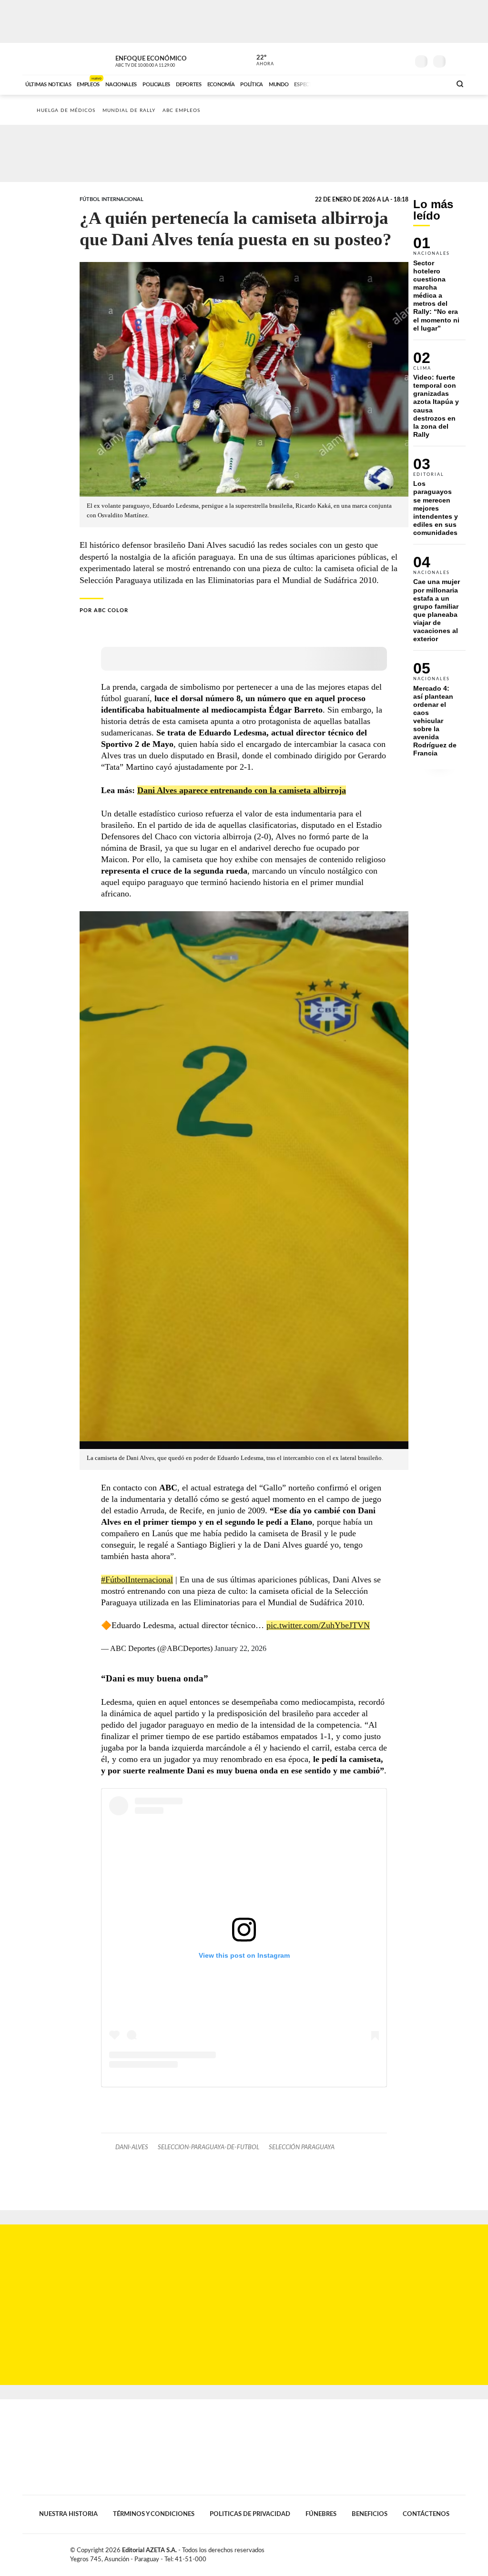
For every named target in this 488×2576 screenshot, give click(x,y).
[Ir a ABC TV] (367, 83)
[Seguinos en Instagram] (402, 59)
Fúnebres (321, 2514)
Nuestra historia (68, 2514)
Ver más (439, 288)
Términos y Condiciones (154, 2514)
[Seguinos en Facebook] (359, 59)
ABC (47, 59)
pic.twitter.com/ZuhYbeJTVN (318, 1625)
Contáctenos (426, 2514)
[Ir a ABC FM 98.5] (431, 83)
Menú (457, 60)
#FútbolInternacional (137, 1580)
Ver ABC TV (163, 60)
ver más (260, 60)
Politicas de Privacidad (250, 2514)
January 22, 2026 (240, 1648)
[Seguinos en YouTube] (387, 59)
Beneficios (370, 2514)
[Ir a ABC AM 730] (393, 83)
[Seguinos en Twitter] (373, 59)
